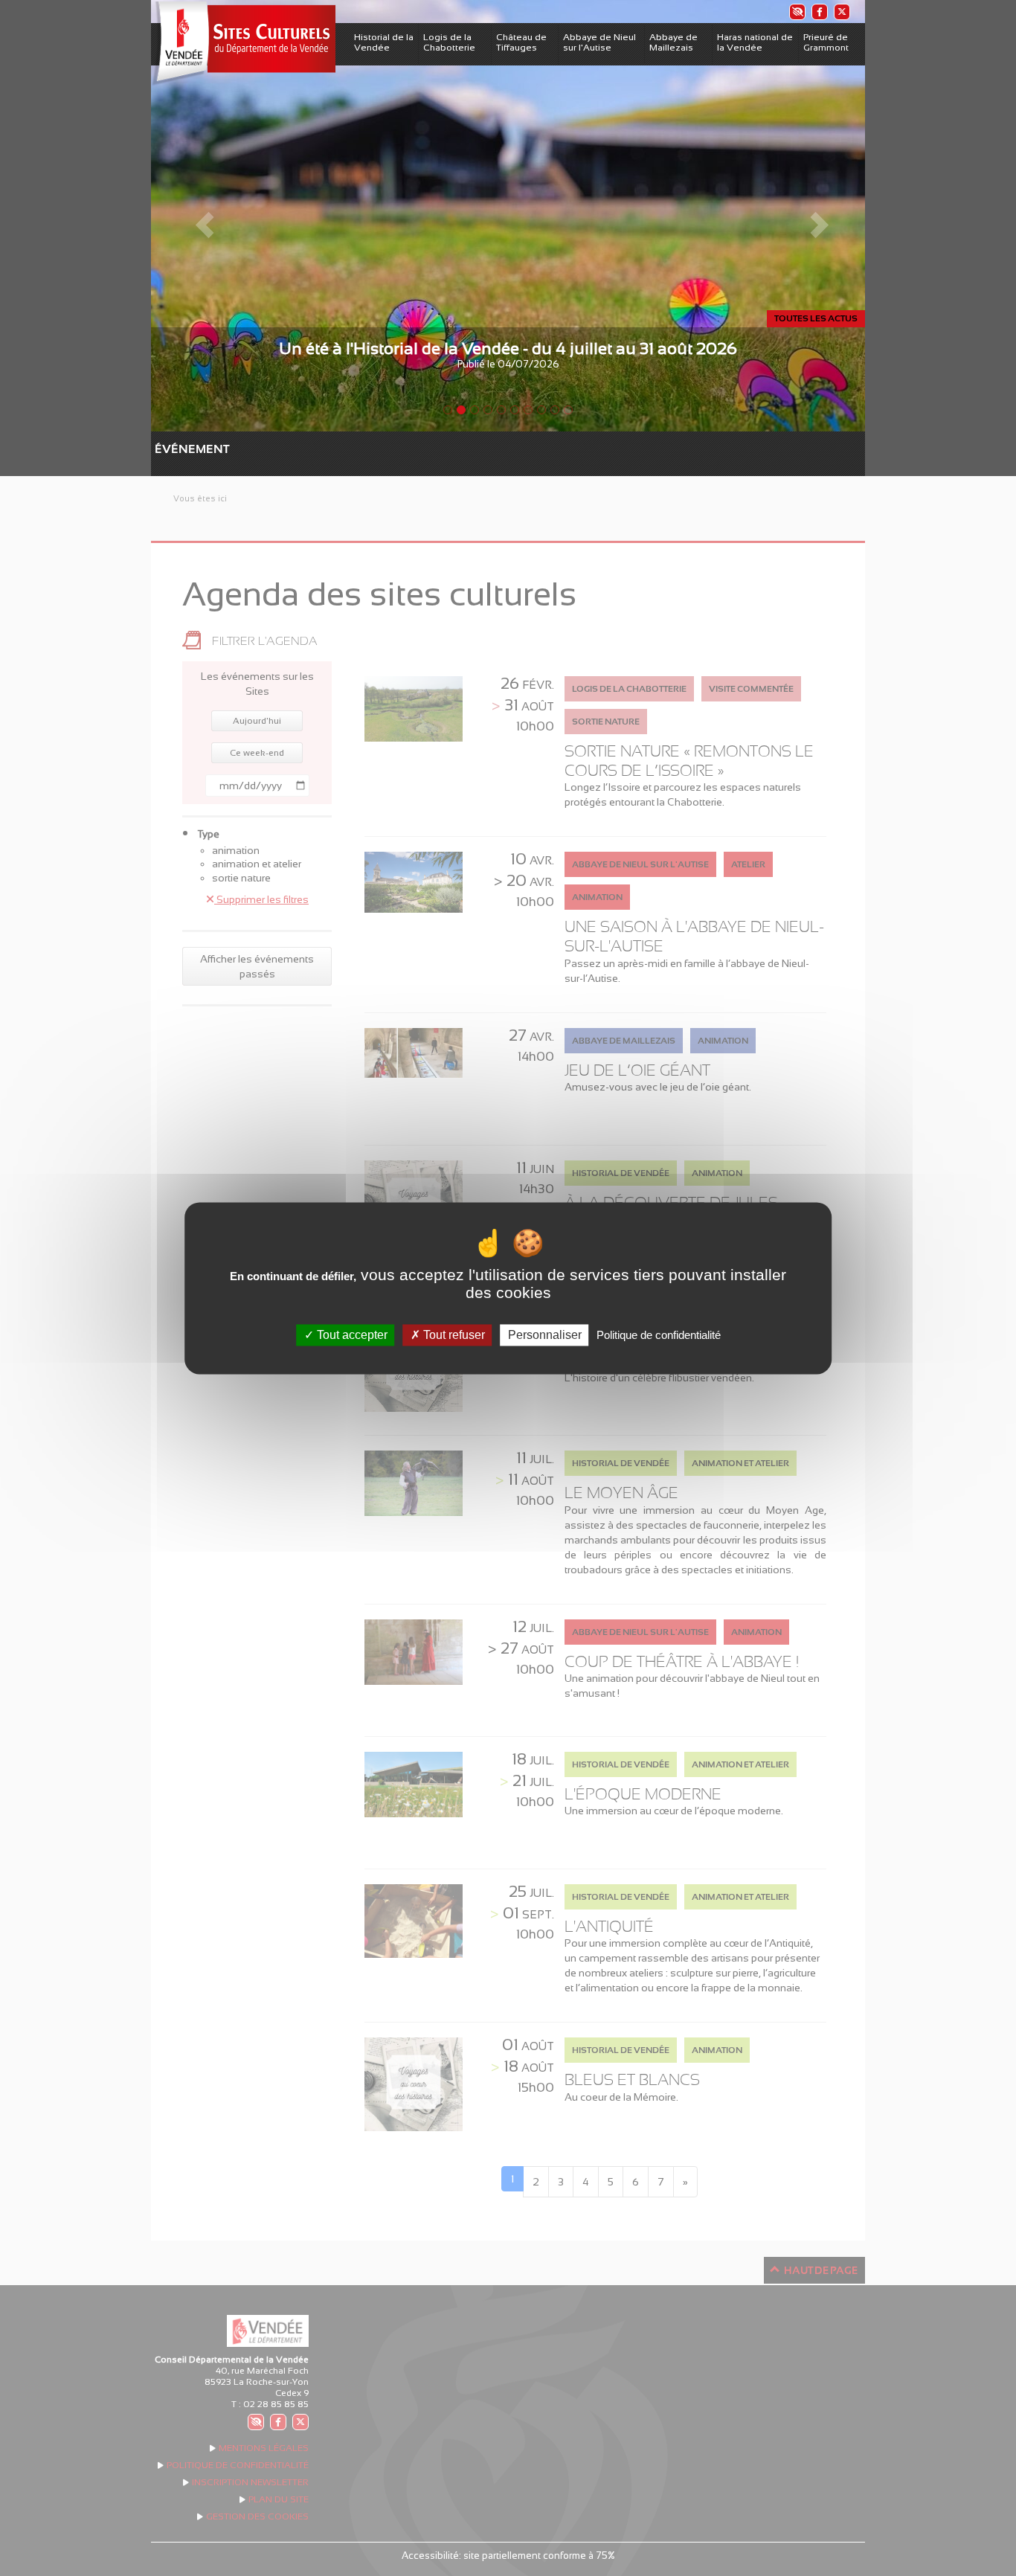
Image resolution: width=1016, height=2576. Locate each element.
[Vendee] (243, 44)
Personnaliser (545, 1335)
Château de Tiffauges (521, 42)
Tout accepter (351, 1335)
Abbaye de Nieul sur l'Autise (599, 42)
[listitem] (797, 12)
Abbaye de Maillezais (673, 42)
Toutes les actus (816, 318)
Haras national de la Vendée (755, 42)
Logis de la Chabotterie (449, 42)
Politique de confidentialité (659, 1335)
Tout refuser (453, 1335)
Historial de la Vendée (384, 42)
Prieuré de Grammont (826, 42)
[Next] (811, 216)
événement (162, 449)
